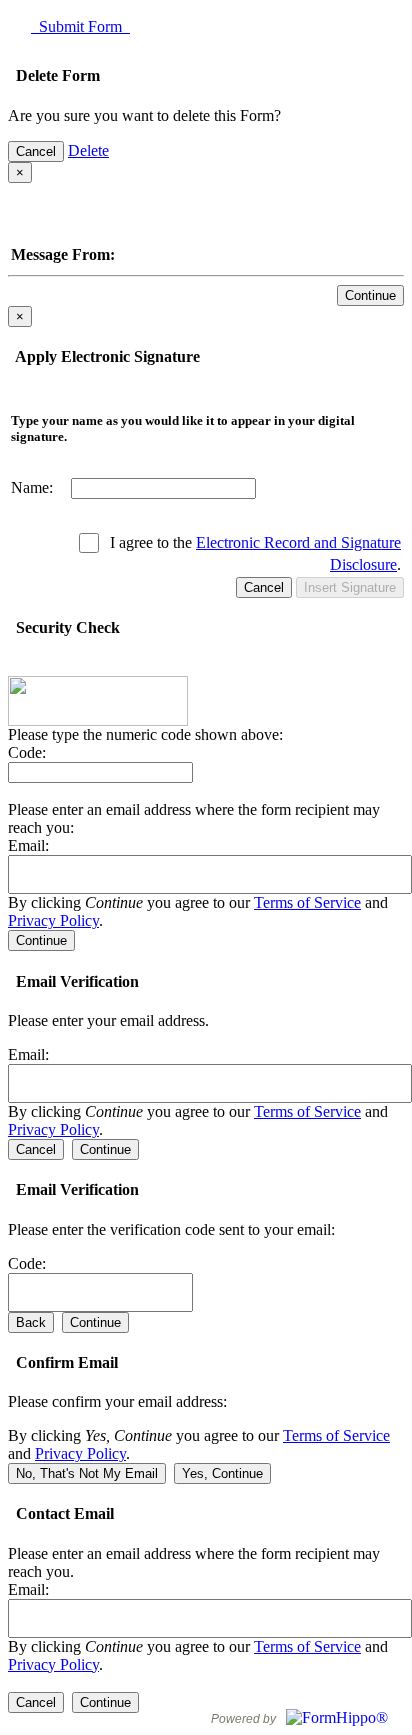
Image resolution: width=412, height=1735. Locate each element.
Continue (370, 295)
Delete (88, 150)
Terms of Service (307, 902)
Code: (27, 752)
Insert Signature (350, 587)
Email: (28, 845)
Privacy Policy (53, 920)
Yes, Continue (222, 1473)
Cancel (36, 151)
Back (31, 1322)
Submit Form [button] (80, 26)
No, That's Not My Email (87, 1473)
